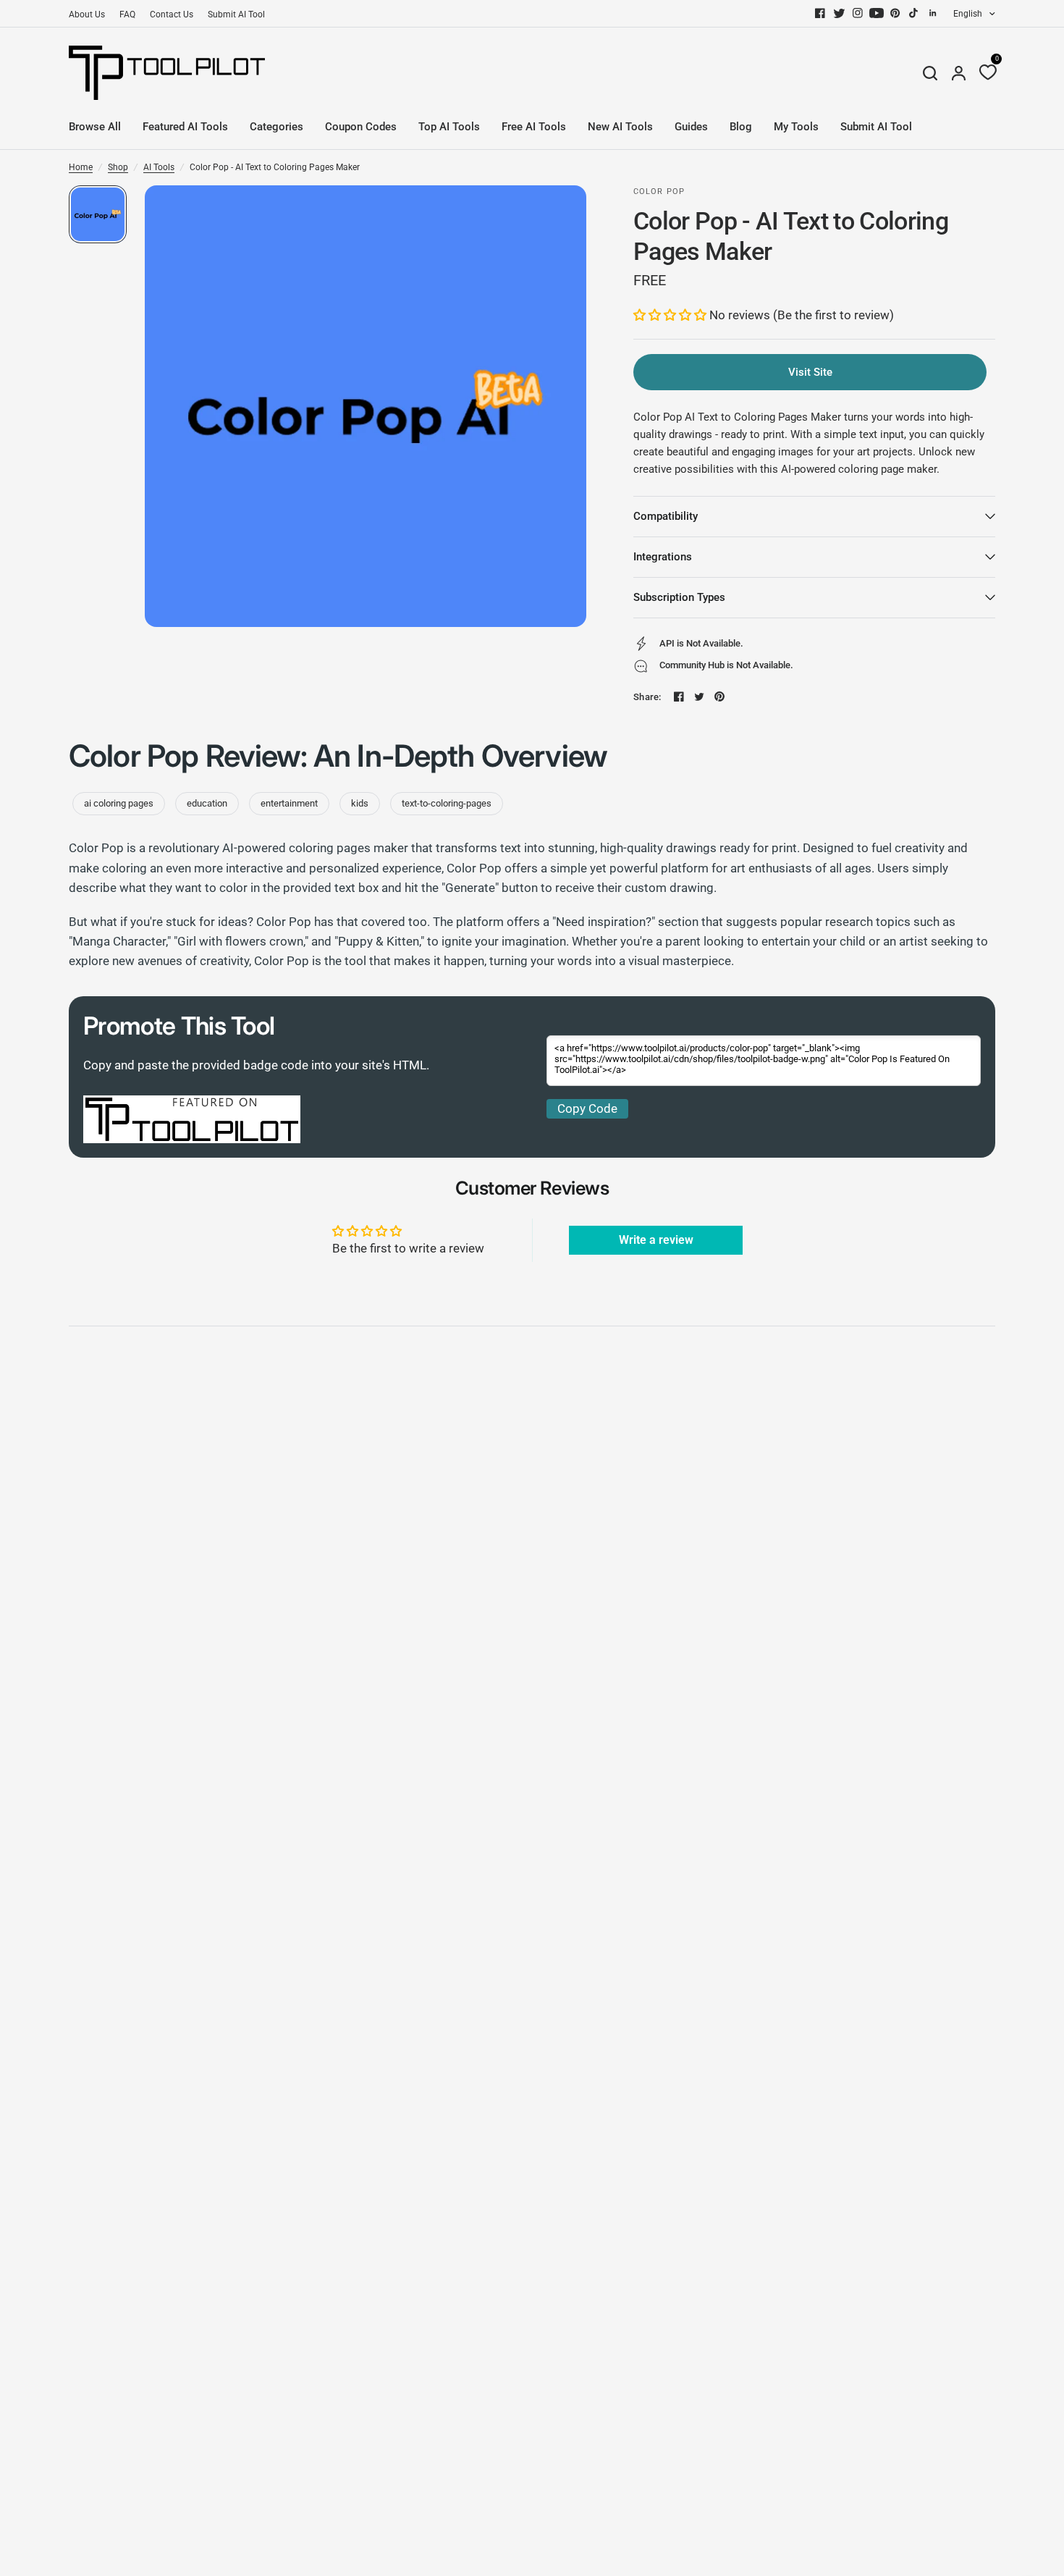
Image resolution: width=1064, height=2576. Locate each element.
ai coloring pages (119, 803)
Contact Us (172, 14)
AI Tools (159, 167)
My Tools (796, 127)
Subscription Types (679, 597)
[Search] (930, 73)
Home (81, 167)
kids (360, 803)
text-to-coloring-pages (447, 803)
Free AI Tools (534, 127)
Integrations (663, 557)
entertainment (289, 803)
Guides (691, 127)
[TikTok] (914, 13)
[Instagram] (858, 13)
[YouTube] (877, 13)
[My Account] (959, 73)
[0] (984, 73)
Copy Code (587, 1108)
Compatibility (666, 516)
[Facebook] (820, 13)
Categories (276, 127)
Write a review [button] (656, 1240)
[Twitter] (839, 13)
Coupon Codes (361, 127)
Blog (741, 127)
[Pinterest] (895, 13)
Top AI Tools (449, 127)
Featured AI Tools (185, 127)
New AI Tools (620, 127)
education (207, 803)
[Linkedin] (933, 13)
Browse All (95, 127)
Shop (118, 167)
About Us (87, 14)
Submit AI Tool (236, 14)
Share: (647, 697)
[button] (671, 315)
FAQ (127, 14)
